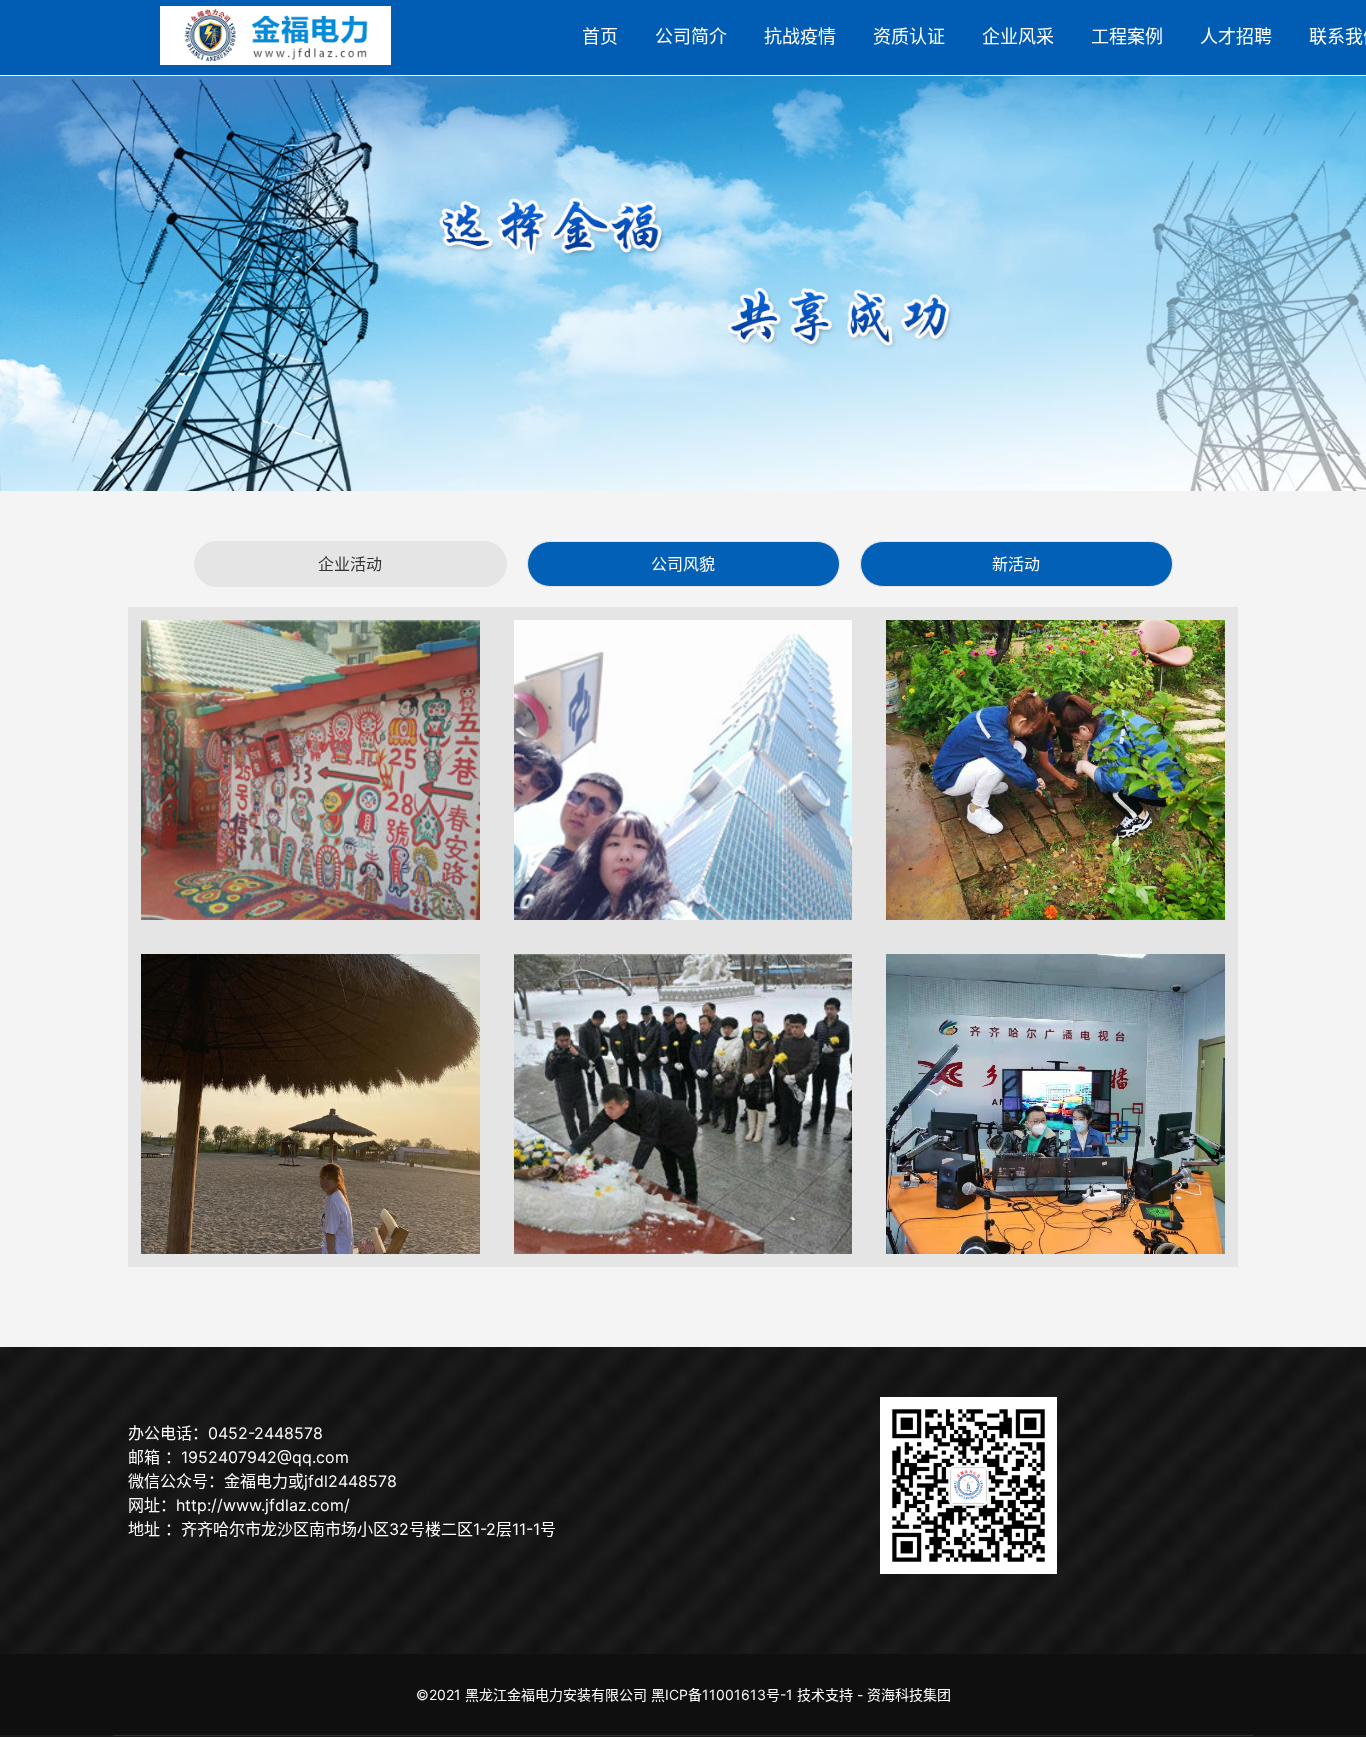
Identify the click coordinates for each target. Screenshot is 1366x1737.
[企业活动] (683, 1104)
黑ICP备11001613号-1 (722, 1694)
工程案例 (1127, 36)
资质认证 (909, 36)
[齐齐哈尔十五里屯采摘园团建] (1055, 770)
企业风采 (1018, 36)
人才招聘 (1236, 36)
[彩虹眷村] (310, 770)
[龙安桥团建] (310, 1104)
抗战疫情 (800, 36)
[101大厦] (683, 770)
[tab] (350, 564)
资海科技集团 (909, 1694)
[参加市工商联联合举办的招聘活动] (1055, 1104)
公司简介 (691, 36)
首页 (600, 36)
